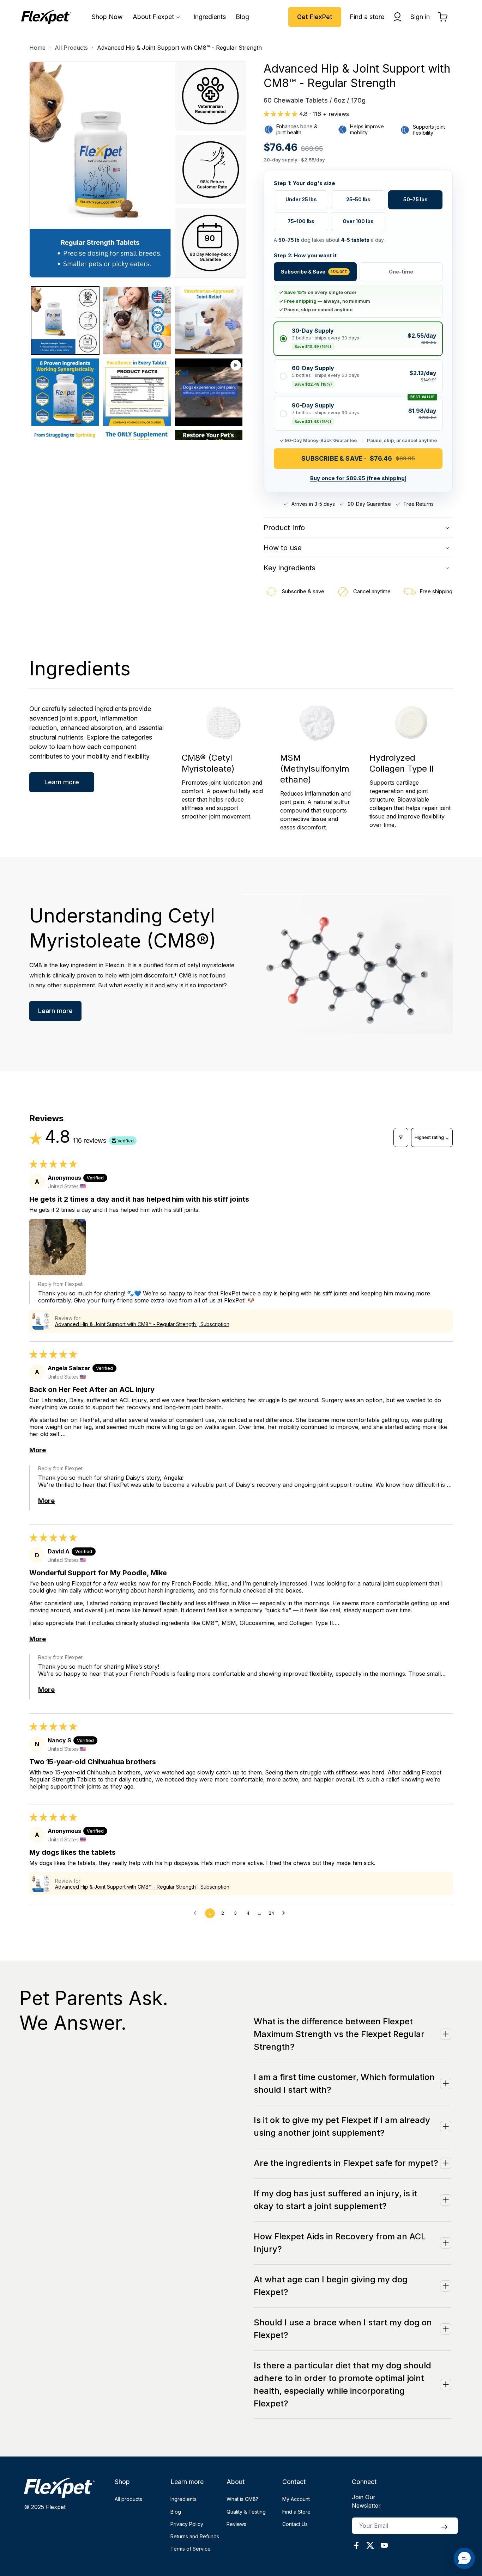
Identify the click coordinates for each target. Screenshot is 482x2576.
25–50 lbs (358, 199)
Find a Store (296, 2512)
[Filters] (401, 1137)
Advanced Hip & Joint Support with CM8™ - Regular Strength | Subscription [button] (142, 1324)
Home (37, 48)
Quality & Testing (246, 2512)
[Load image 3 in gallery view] (209, 321)
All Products (71, 48)
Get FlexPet (315, 17)
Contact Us (295, 2524)
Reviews (236, 2524)
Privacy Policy (187, 2524)
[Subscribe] (444, 2527)
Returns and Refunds (195, 2536)
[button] (158, 17)
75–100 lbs (301, 221)
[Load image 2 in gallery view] (137, 321)
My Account (296, 2499)
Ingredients (183, 2499)
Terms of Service (191, 2549)
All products (128, 2499)
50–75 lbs (415, 199)
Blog (176, 2512)
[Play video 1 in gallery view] (209, 392)
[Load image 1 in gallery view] (65, 321)
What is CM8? (242, 2499)
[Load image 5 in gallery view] (137, 392)
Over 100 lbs (358, 221)
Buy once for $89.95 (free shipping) (358, 478)
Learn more (62, 782)
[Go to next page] (285, 1913)
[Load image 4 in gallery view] (65, 392)
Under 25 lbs (301, 199)
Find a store (367, 17)
